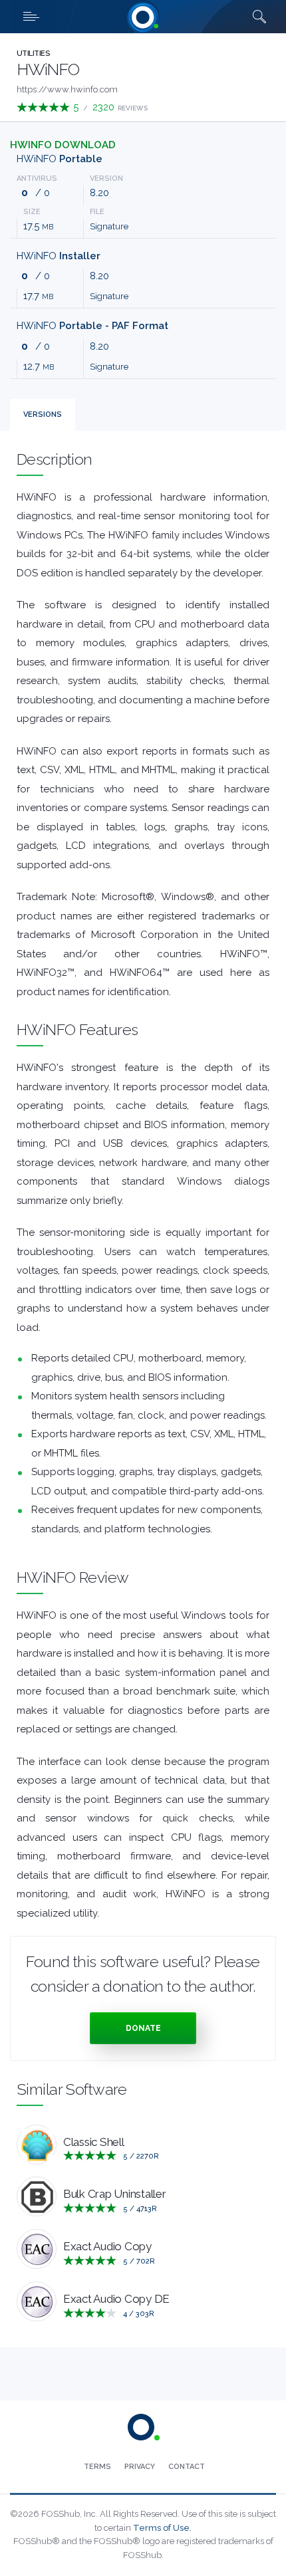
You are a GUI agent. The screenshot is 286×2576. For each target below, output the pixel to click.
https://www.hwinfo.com (67, 89)
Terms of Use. (162, 2528)
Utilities (33, 54)
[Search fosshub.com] (259, 17)
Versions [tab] (43, 414)
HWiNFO (60, 159)
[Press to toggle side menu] (33, 17)
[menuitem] (97, 2467)
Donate (143, 2028)
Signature (109, 226)
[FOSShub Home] (143, 17)
